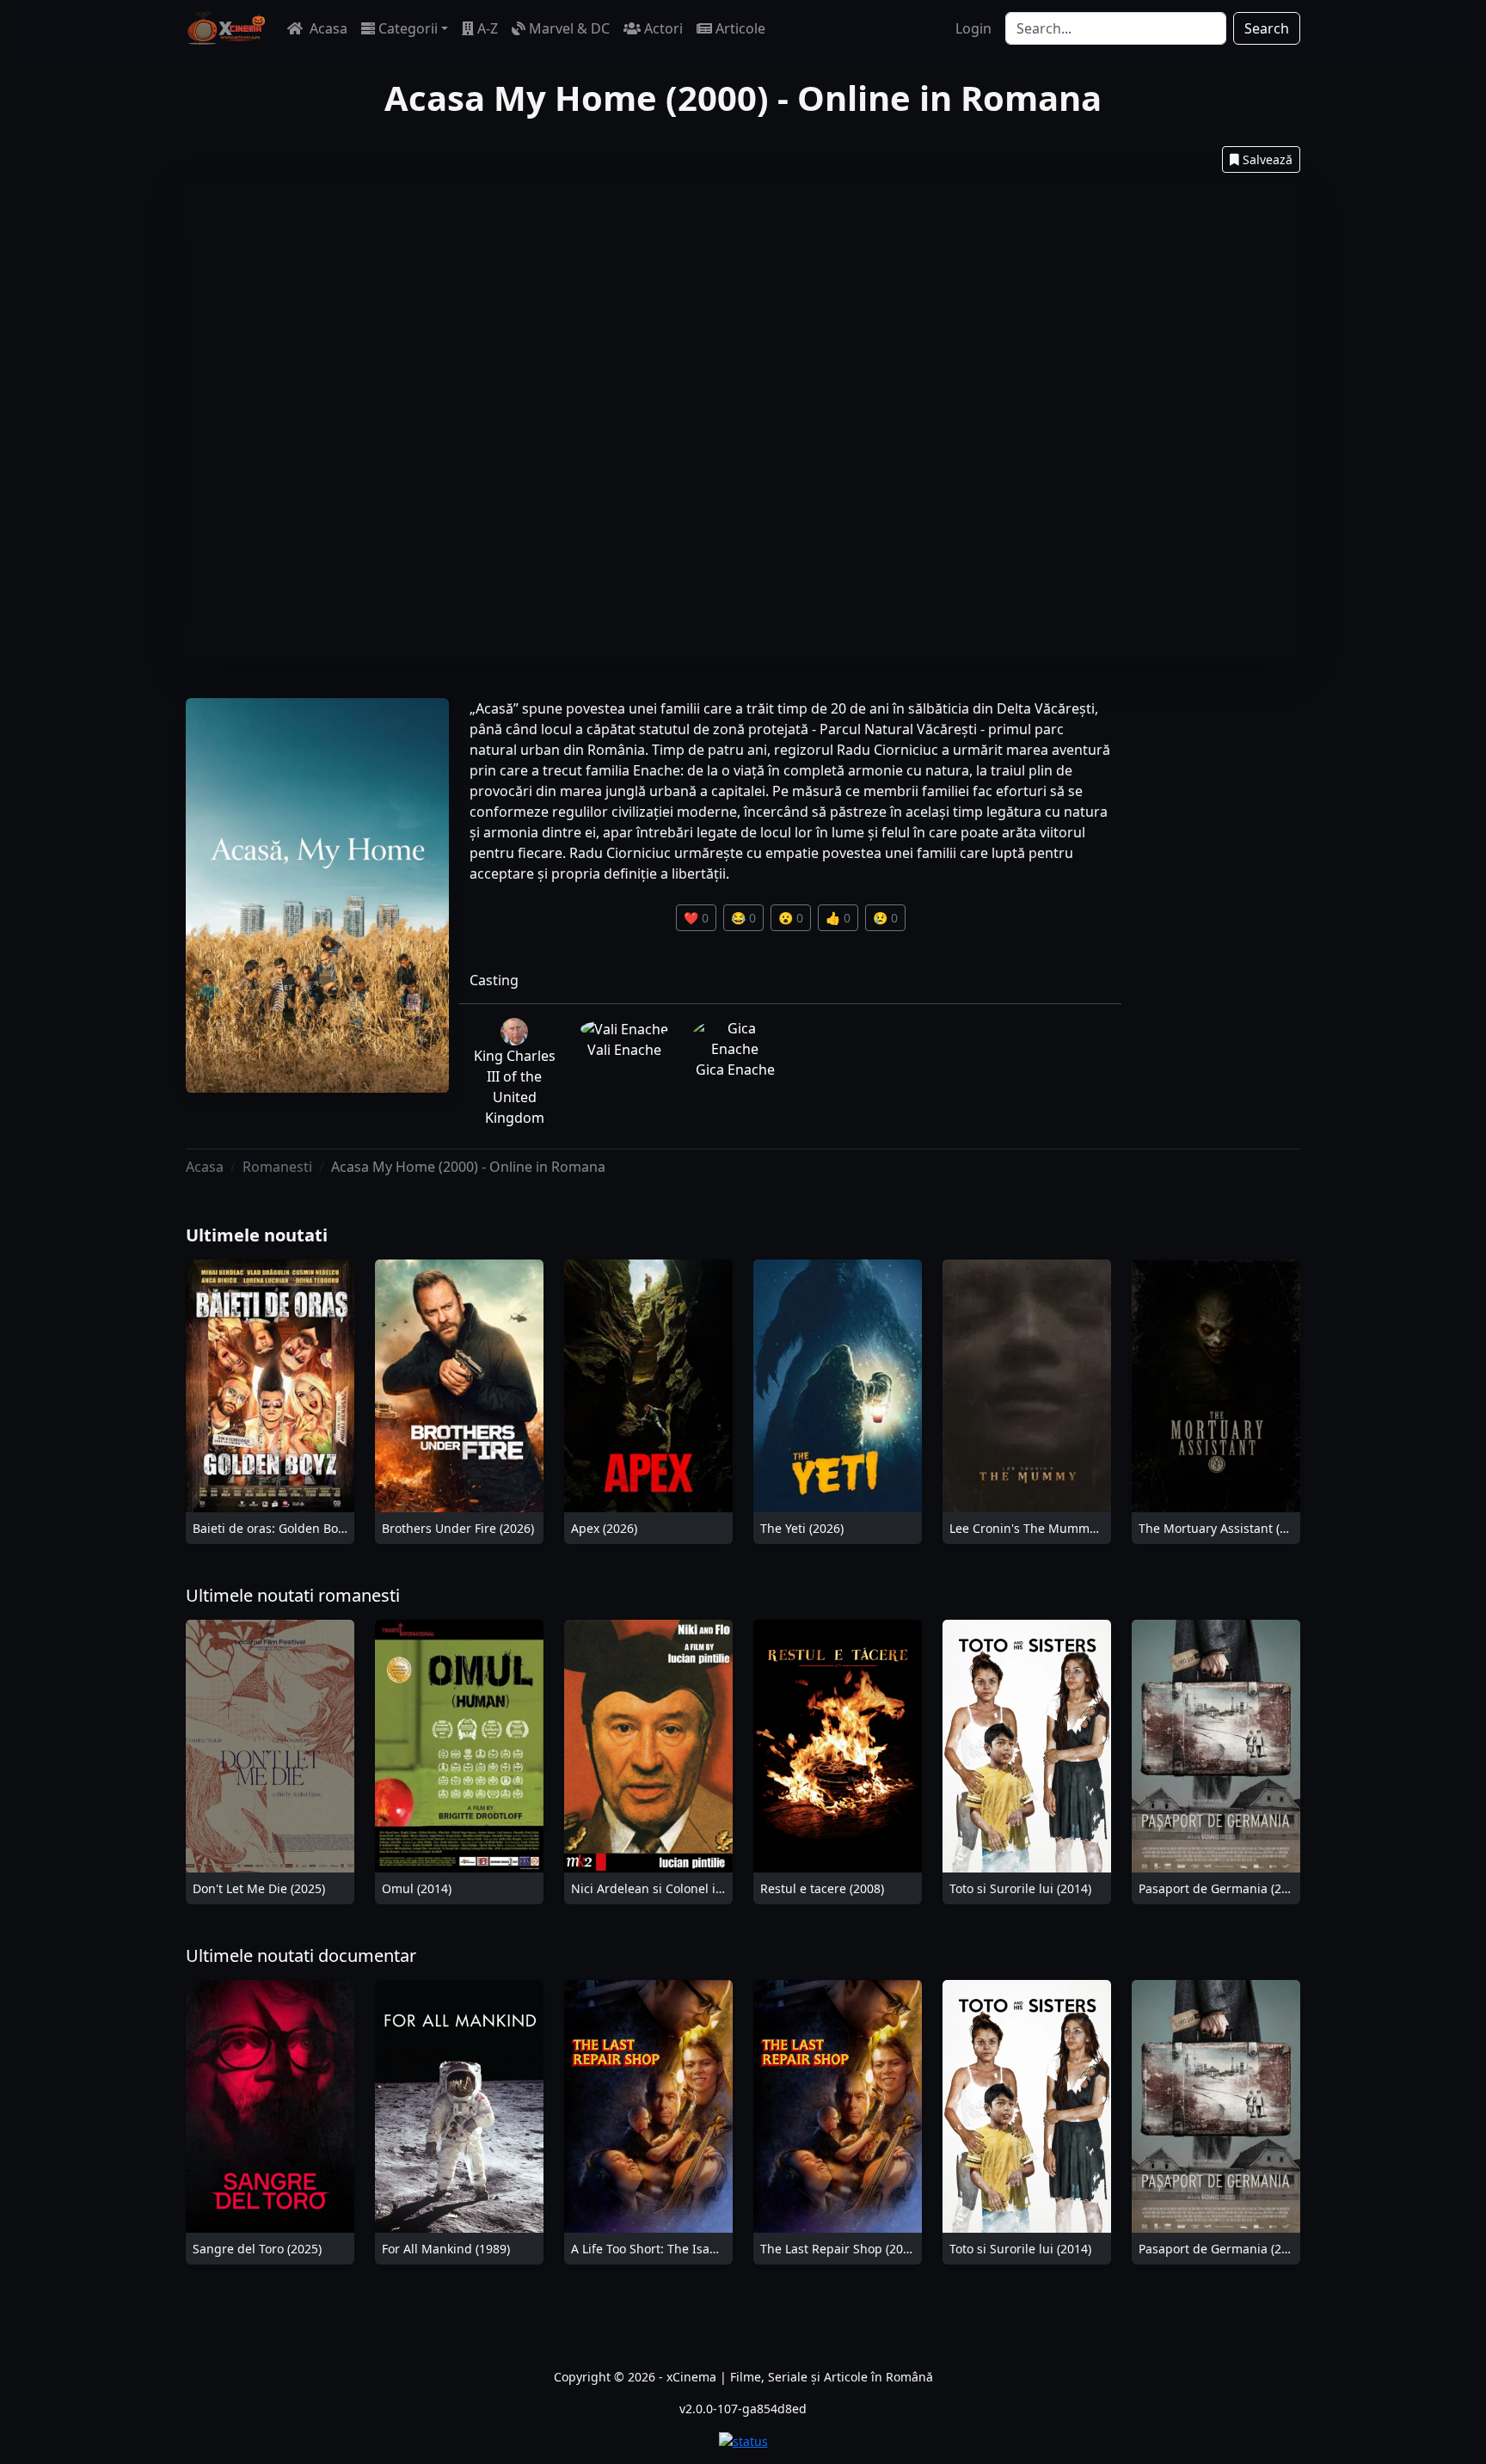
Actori (663, 28)
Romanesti (277, 1167)
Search (1267, 28)
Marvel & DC (569, 28)
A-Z (488, 28)
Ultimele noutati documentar (301, 1955)
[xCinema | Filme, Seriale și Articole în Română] (226, 28)
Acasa (327, 28)
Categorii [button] (408, 28)
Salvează (1268, 159)
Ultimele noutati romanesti (293, 1595)
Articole (740, 28)
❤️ (696, 918)
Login (973, 28)
